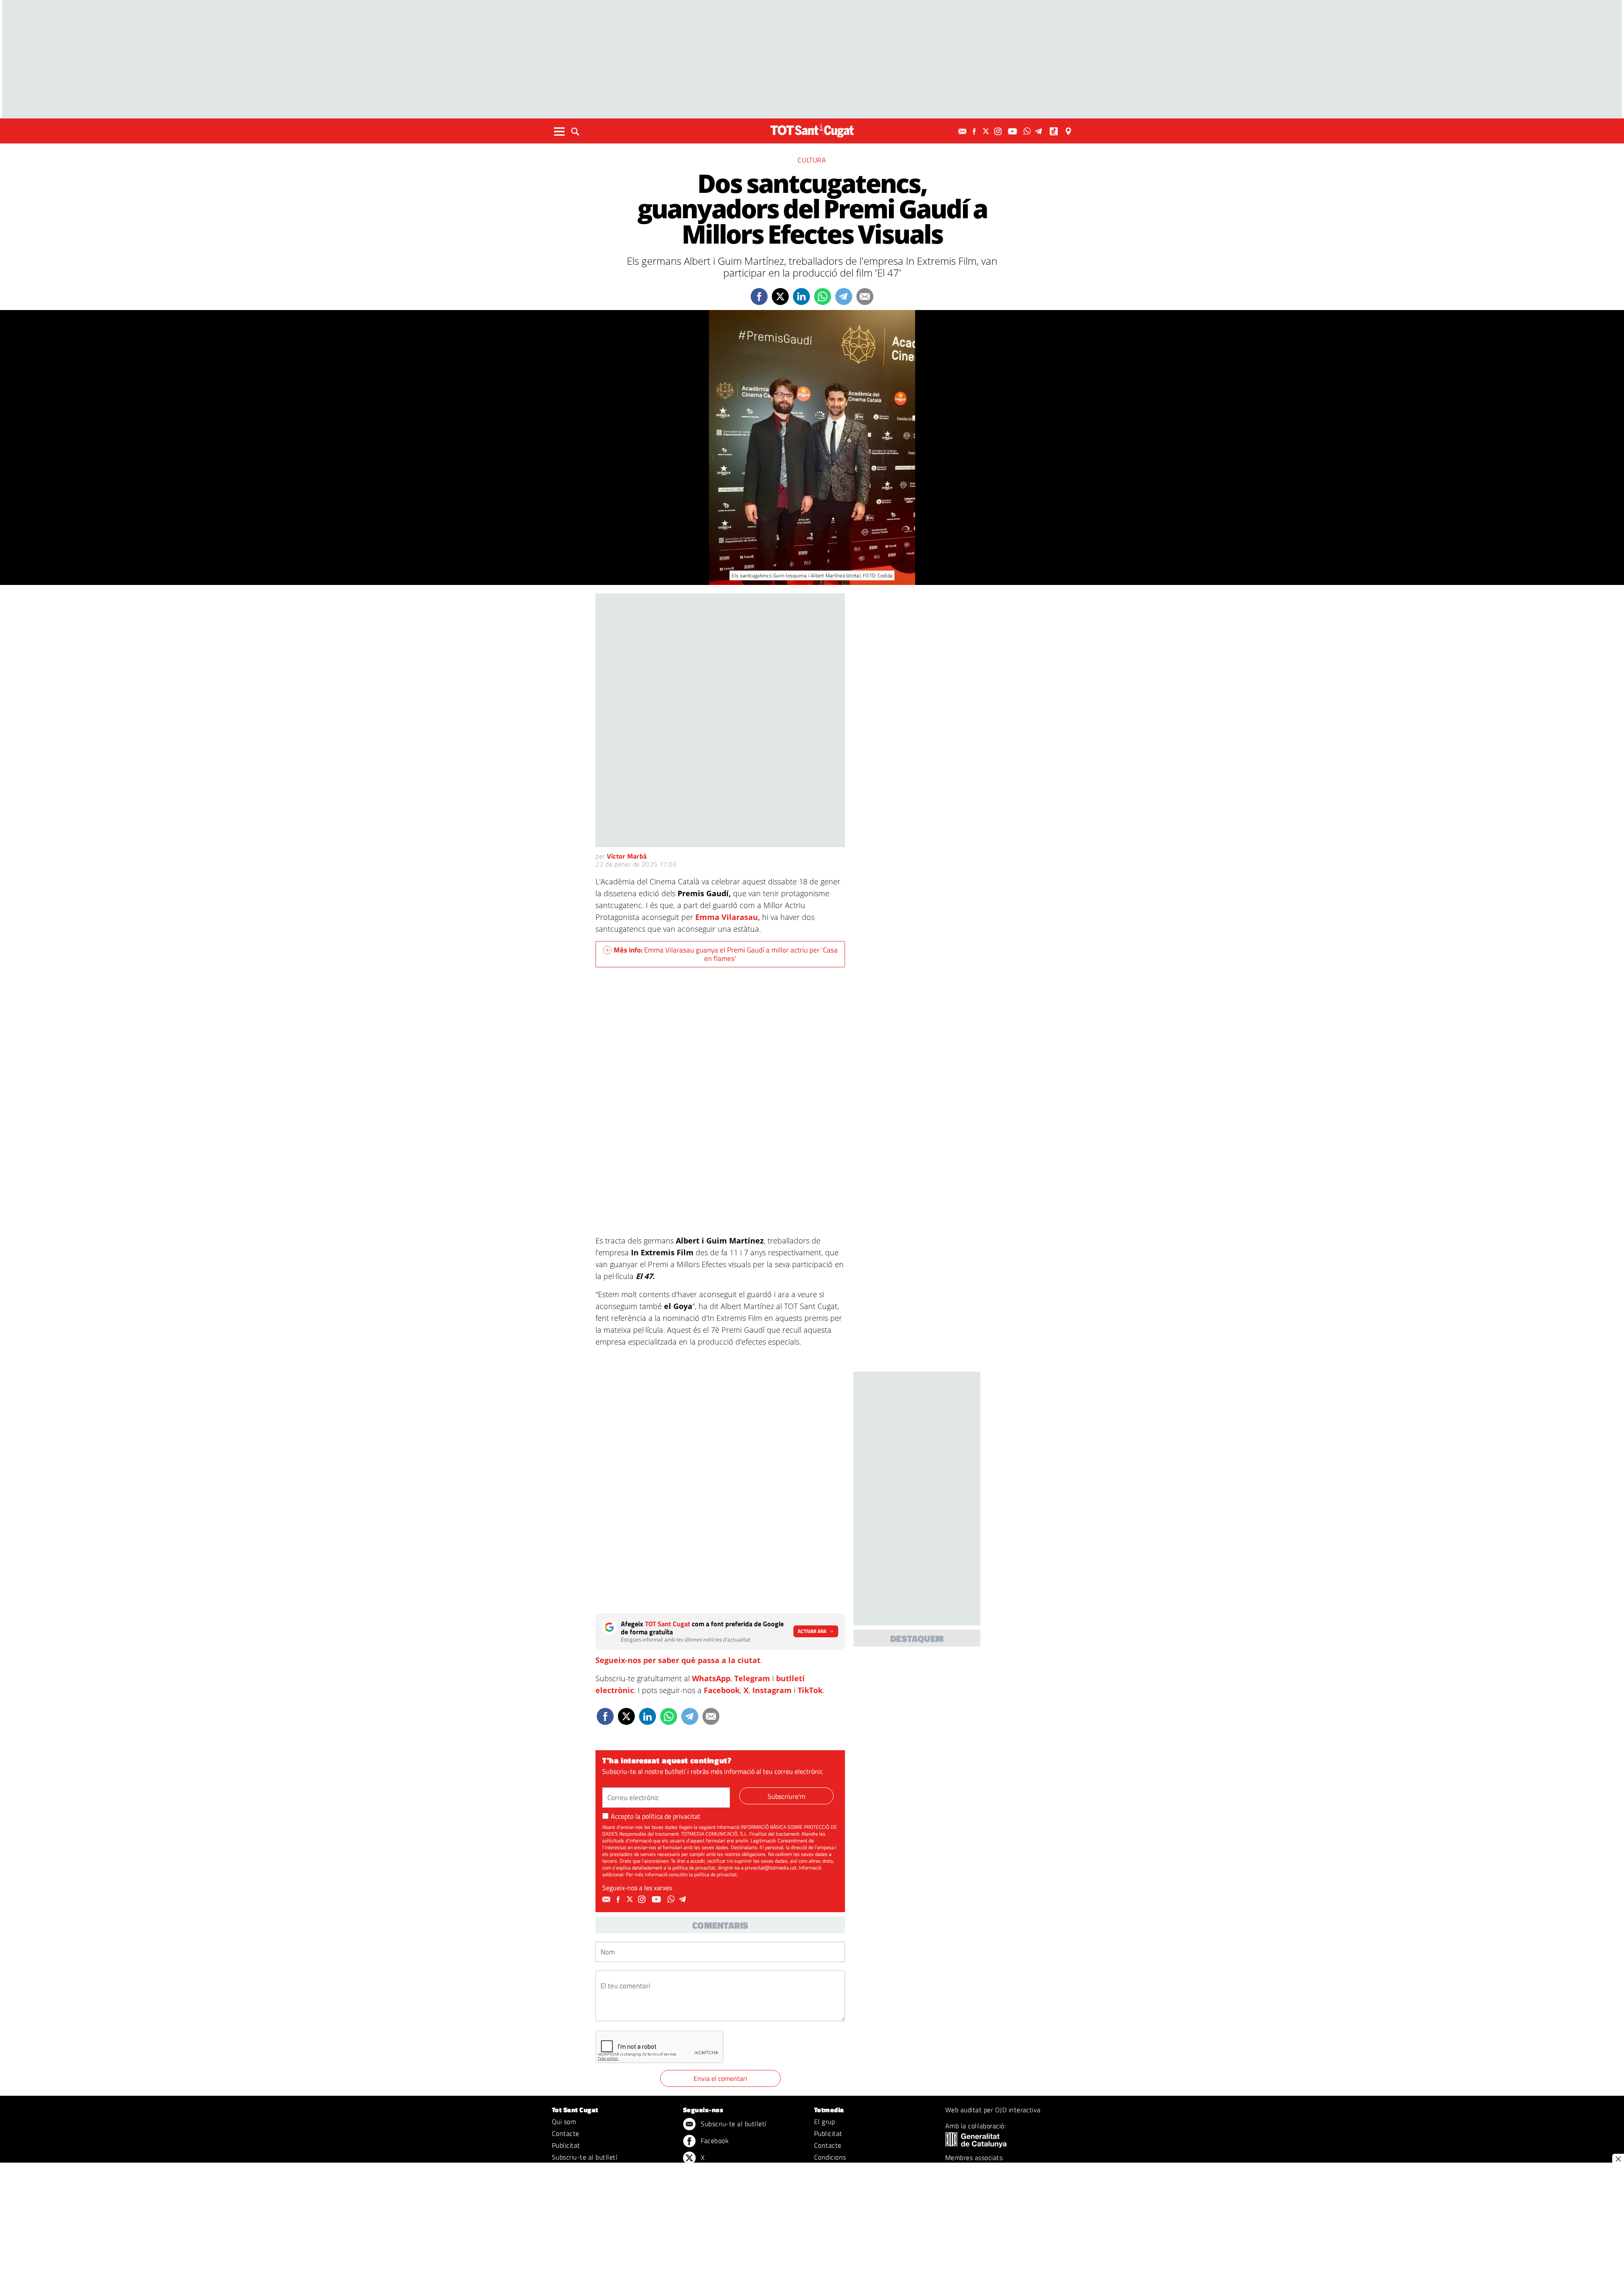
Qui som (564, 2122)
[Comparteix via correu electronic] (865, 296)
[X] (987, 131)
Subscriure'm (786, 1796)
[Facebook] (975, 131)
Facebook (722, 1690)
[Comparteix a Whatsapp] (823, 296)
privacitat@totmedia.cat (771, 1868)
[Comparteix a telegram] (844, 296)
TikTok (810, 1690)
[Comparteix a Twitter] (780, 296)
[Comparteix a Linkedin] (801, 296)
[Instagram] (999, 131)
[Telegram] (1040, 131)
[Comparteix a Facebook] (759, 296)
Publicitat (566, 2145)
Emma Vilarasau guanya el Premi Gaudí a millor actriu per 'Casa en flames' (726, 954)
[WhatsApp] (1028, 131)
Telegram (752, 1678)
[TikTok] (1055, 131)
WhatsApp (711, 1678)
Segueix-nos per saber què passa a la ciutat (678, 1660)
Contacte (566, 2133)
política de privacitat (671, 1816)
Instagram (772, 1690)
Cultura (812, 160)
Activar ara (812, 1631)
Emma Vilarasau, (728, 917)
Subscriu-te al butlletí (584, 2157)
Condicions (830, 2157)
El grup (824, 2122)
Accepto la (656, 1816)
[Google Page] (1069, 131)
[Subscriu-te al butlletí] (963, 131)
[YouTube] (1014, 131)
